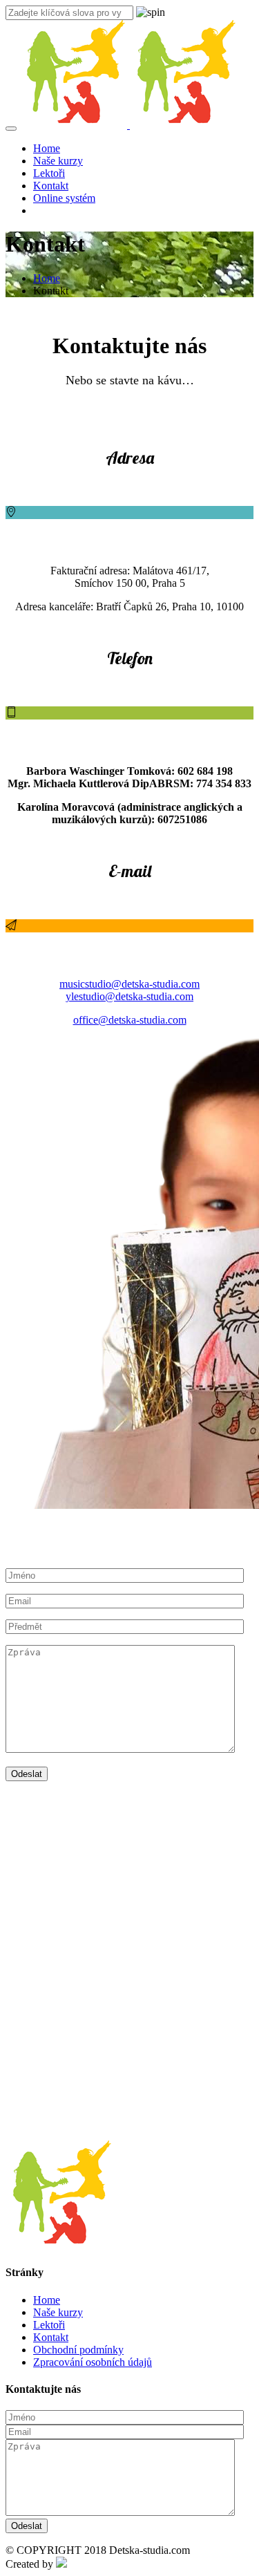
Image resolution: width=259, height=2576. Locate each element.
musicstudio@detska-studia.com (129, 984)
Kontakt (51, 186)
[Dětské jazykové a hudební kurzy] (128, 125)
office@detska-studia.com (130, 1020)
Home (47, 148)
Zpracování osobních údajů (93, 2362)
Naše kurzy (58, 161)
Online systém (64, 198)
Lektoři (49, 173)
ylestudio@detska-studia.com (129, 996)
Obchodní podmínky (78, 2350)
